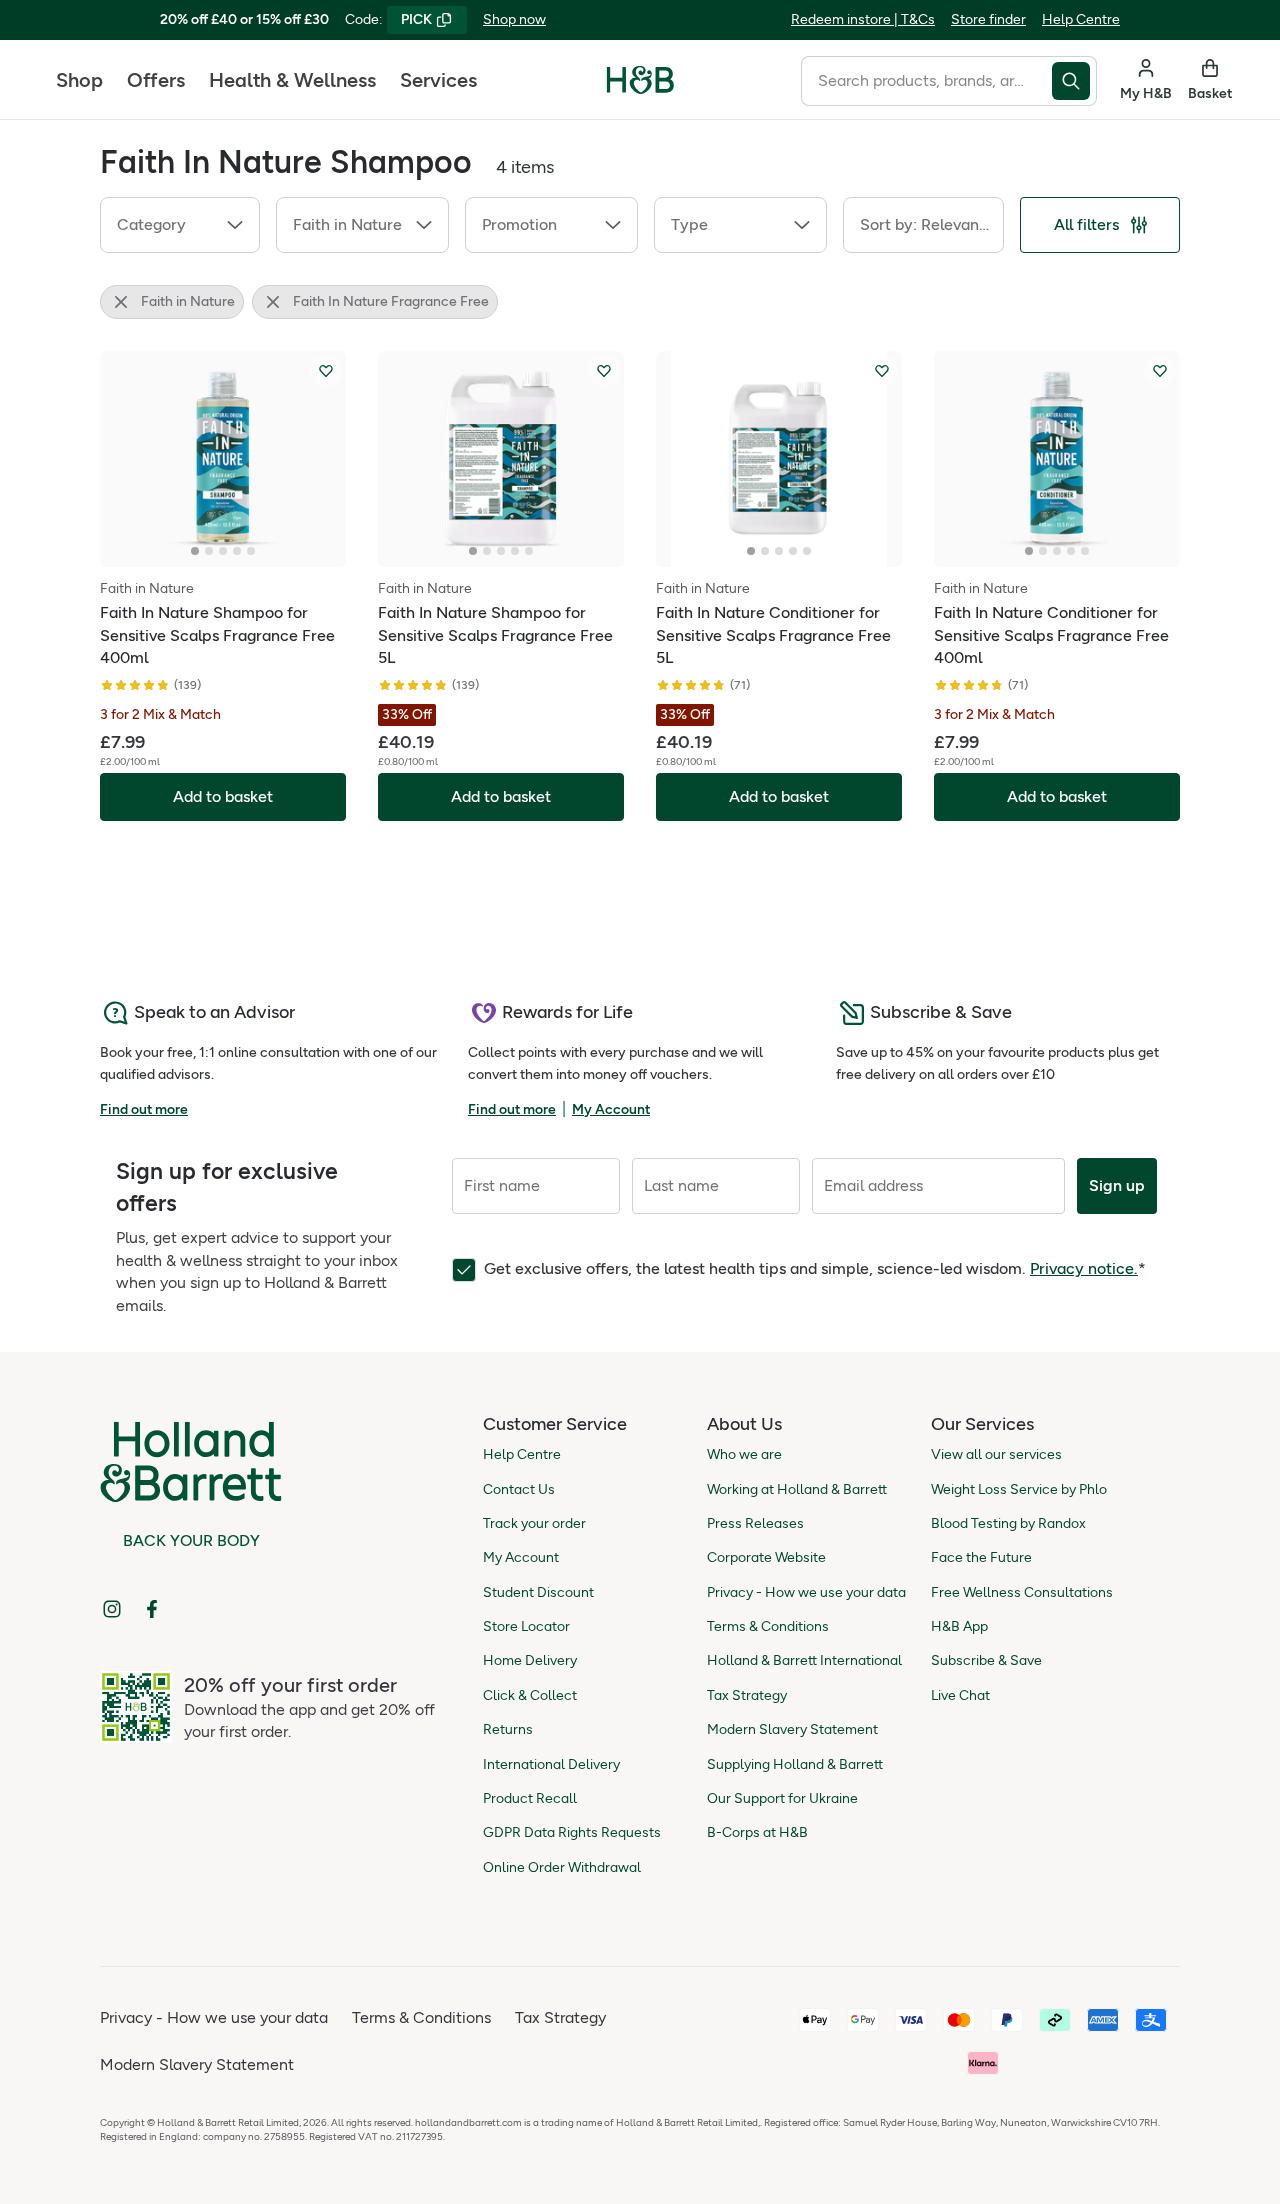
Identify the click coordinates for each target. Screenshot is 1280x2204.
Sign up (1117, 1185)
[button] (180, 225)
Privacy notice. (1084, 1268)
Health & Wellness (292, 80)
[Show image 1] (195, 551)
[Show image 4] (237, 551)
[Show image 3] (223, 551)
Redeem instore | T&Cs (863, 19)
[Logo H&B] (640, 88)
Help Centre (1081, 19)
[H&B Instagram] (112, 1609)
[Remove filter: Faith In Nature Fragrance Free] (273, 302)
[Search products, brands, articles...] (1074, 81)
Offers (156, 80)
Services (438, 80)
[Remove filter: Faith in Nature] (121, 302)
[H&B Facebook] (152, 1609)
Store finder (988, 19)
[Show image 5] (251, 551)
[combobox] (926, 81)
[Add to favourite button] (326, 371)
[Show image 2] (209, 551)
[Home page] (640, 80)
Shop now (514, 19)
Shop (79, 80)
